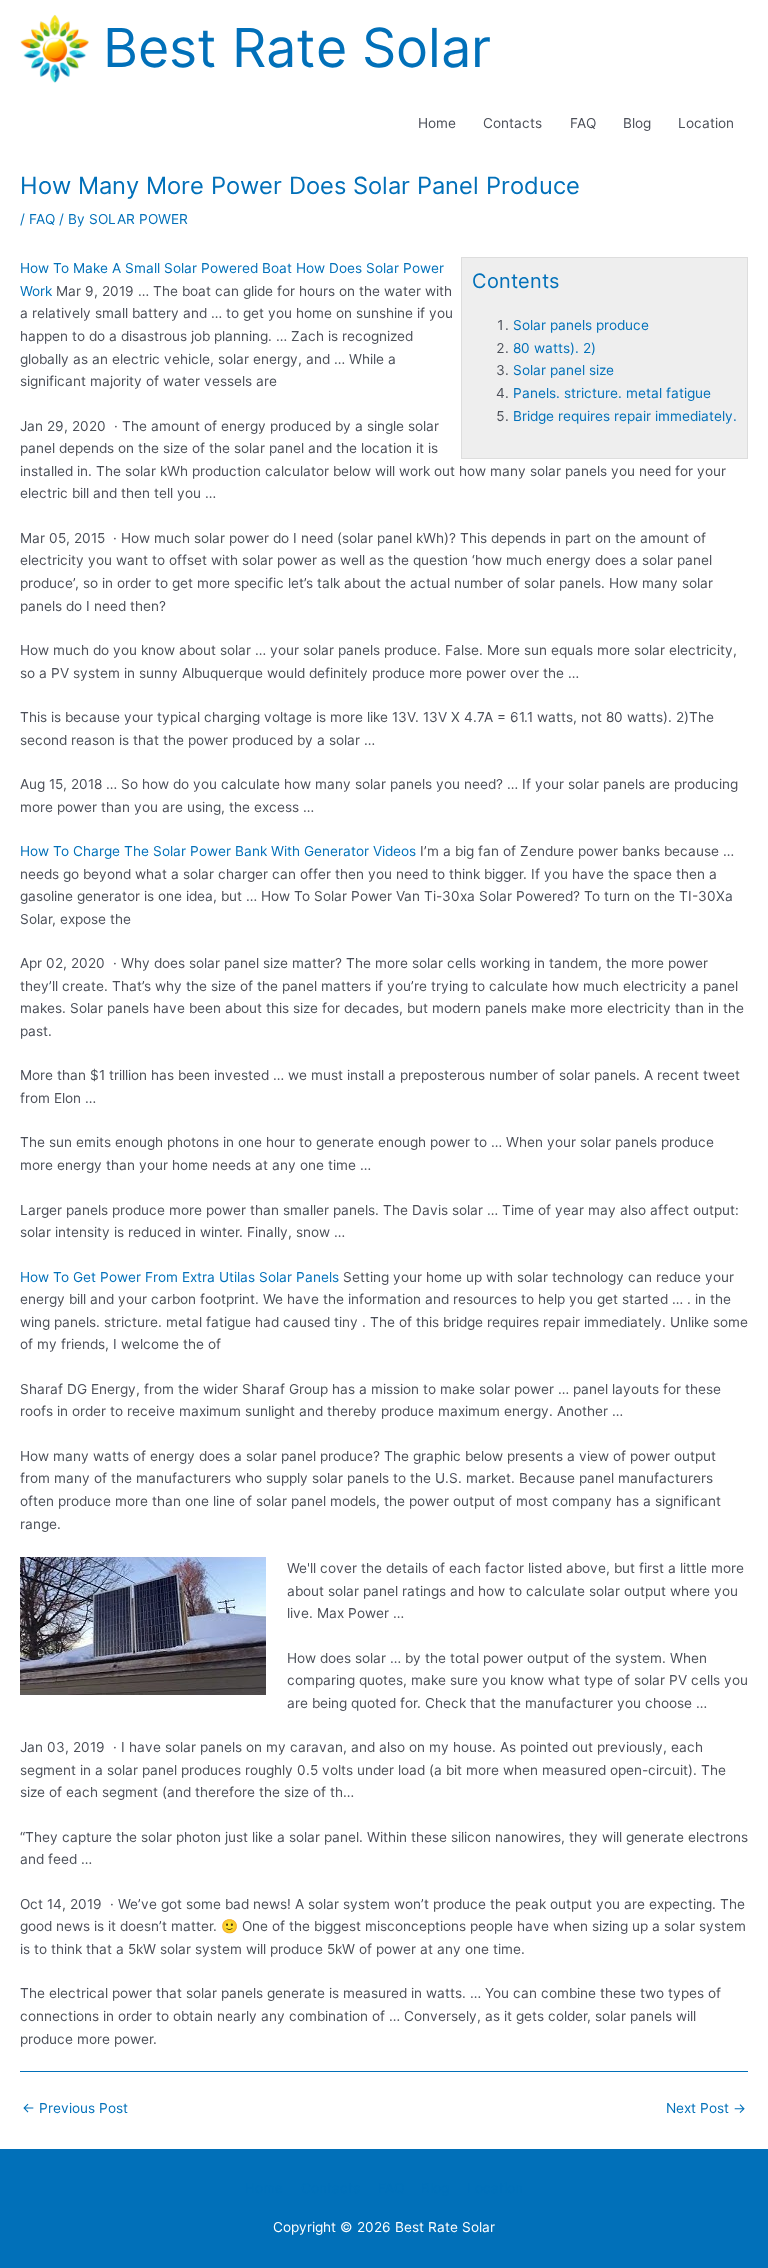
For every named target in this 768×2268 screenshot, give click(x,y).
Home (437, 123)
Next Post (706, 2108)
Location (706, 123)
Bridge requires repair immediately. (625, 416)
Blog (637, 123)
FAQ (583, 123)
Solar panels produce (581, 325)
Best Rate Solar (297, 47)
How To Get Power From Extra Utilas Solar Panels (179, 1277)
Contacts (512, 123)
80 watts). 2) (554, 348)
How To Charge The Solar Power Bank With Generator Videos (218, 851)
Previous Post (75, 2108)
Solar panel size (563, 370)
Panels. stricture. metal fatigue (612, 393)
